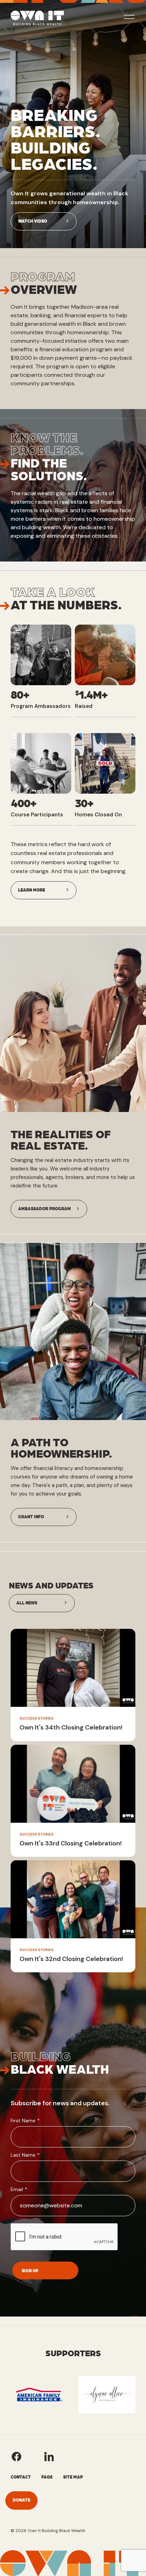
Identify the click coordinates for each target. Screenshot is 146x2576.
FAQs (47, 2477)
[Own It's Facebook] (16, 2457)
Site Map (73, 2477)
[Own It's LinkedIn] (49, 2457)
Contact (21, 2477)
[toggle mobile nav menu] (129, 18)
